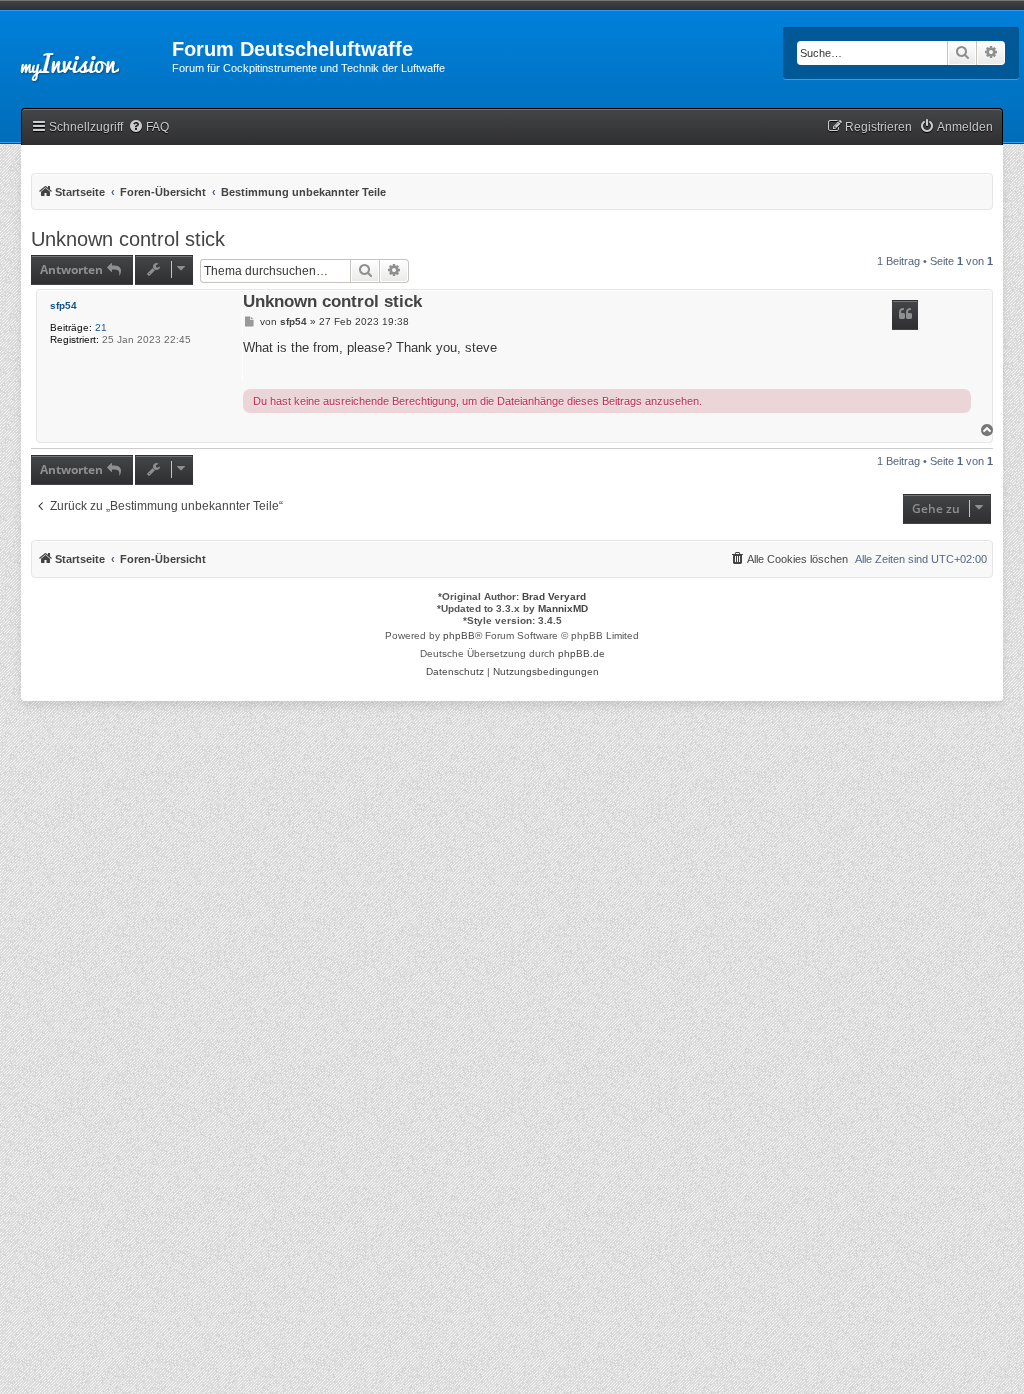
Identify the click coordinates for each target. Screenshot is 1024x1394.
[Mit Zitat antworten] (905, 315)
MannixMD (563, 608)
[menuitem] (148, 127)
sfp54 (63, 305)
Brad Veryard (554, 596)
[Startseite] (86, 55)
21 (101, 327)
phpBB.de (581, 653)
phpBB (459, 635)
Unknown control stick (128, 239)
